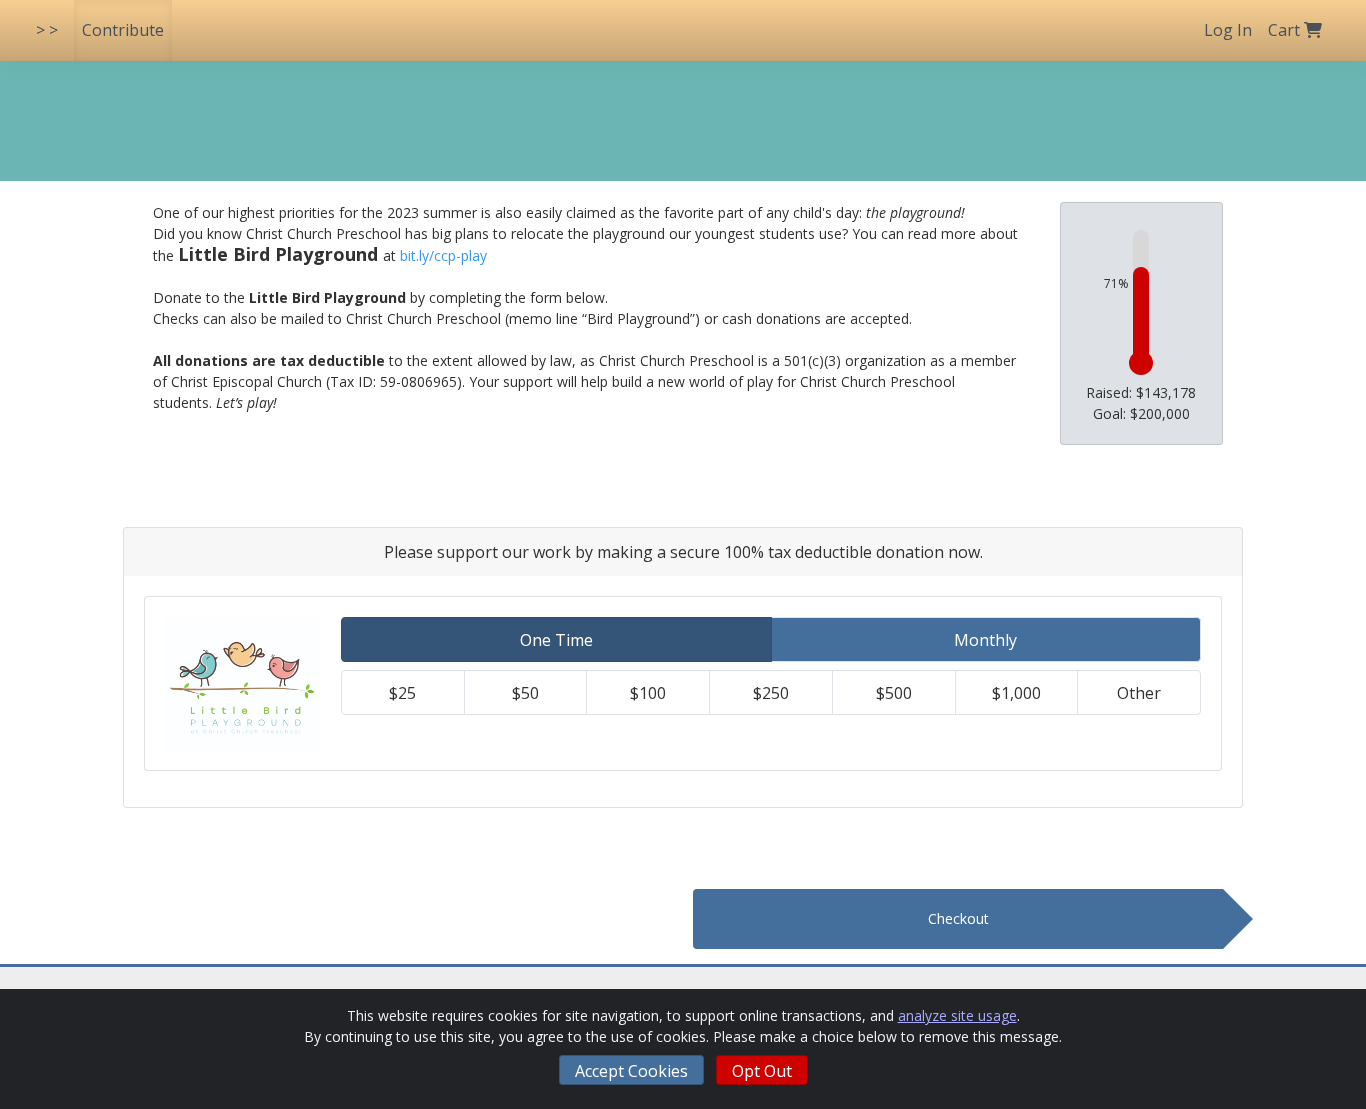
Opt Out (762, 1071)
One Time (556, 640)
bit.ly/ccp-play (443, 255)
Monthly (985, 640)
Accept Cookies (631, 1071)
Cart (1286, 30)
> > (47, 30)
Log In (1228, 30)
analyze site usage (957, 1015)
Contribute (123, 30)
